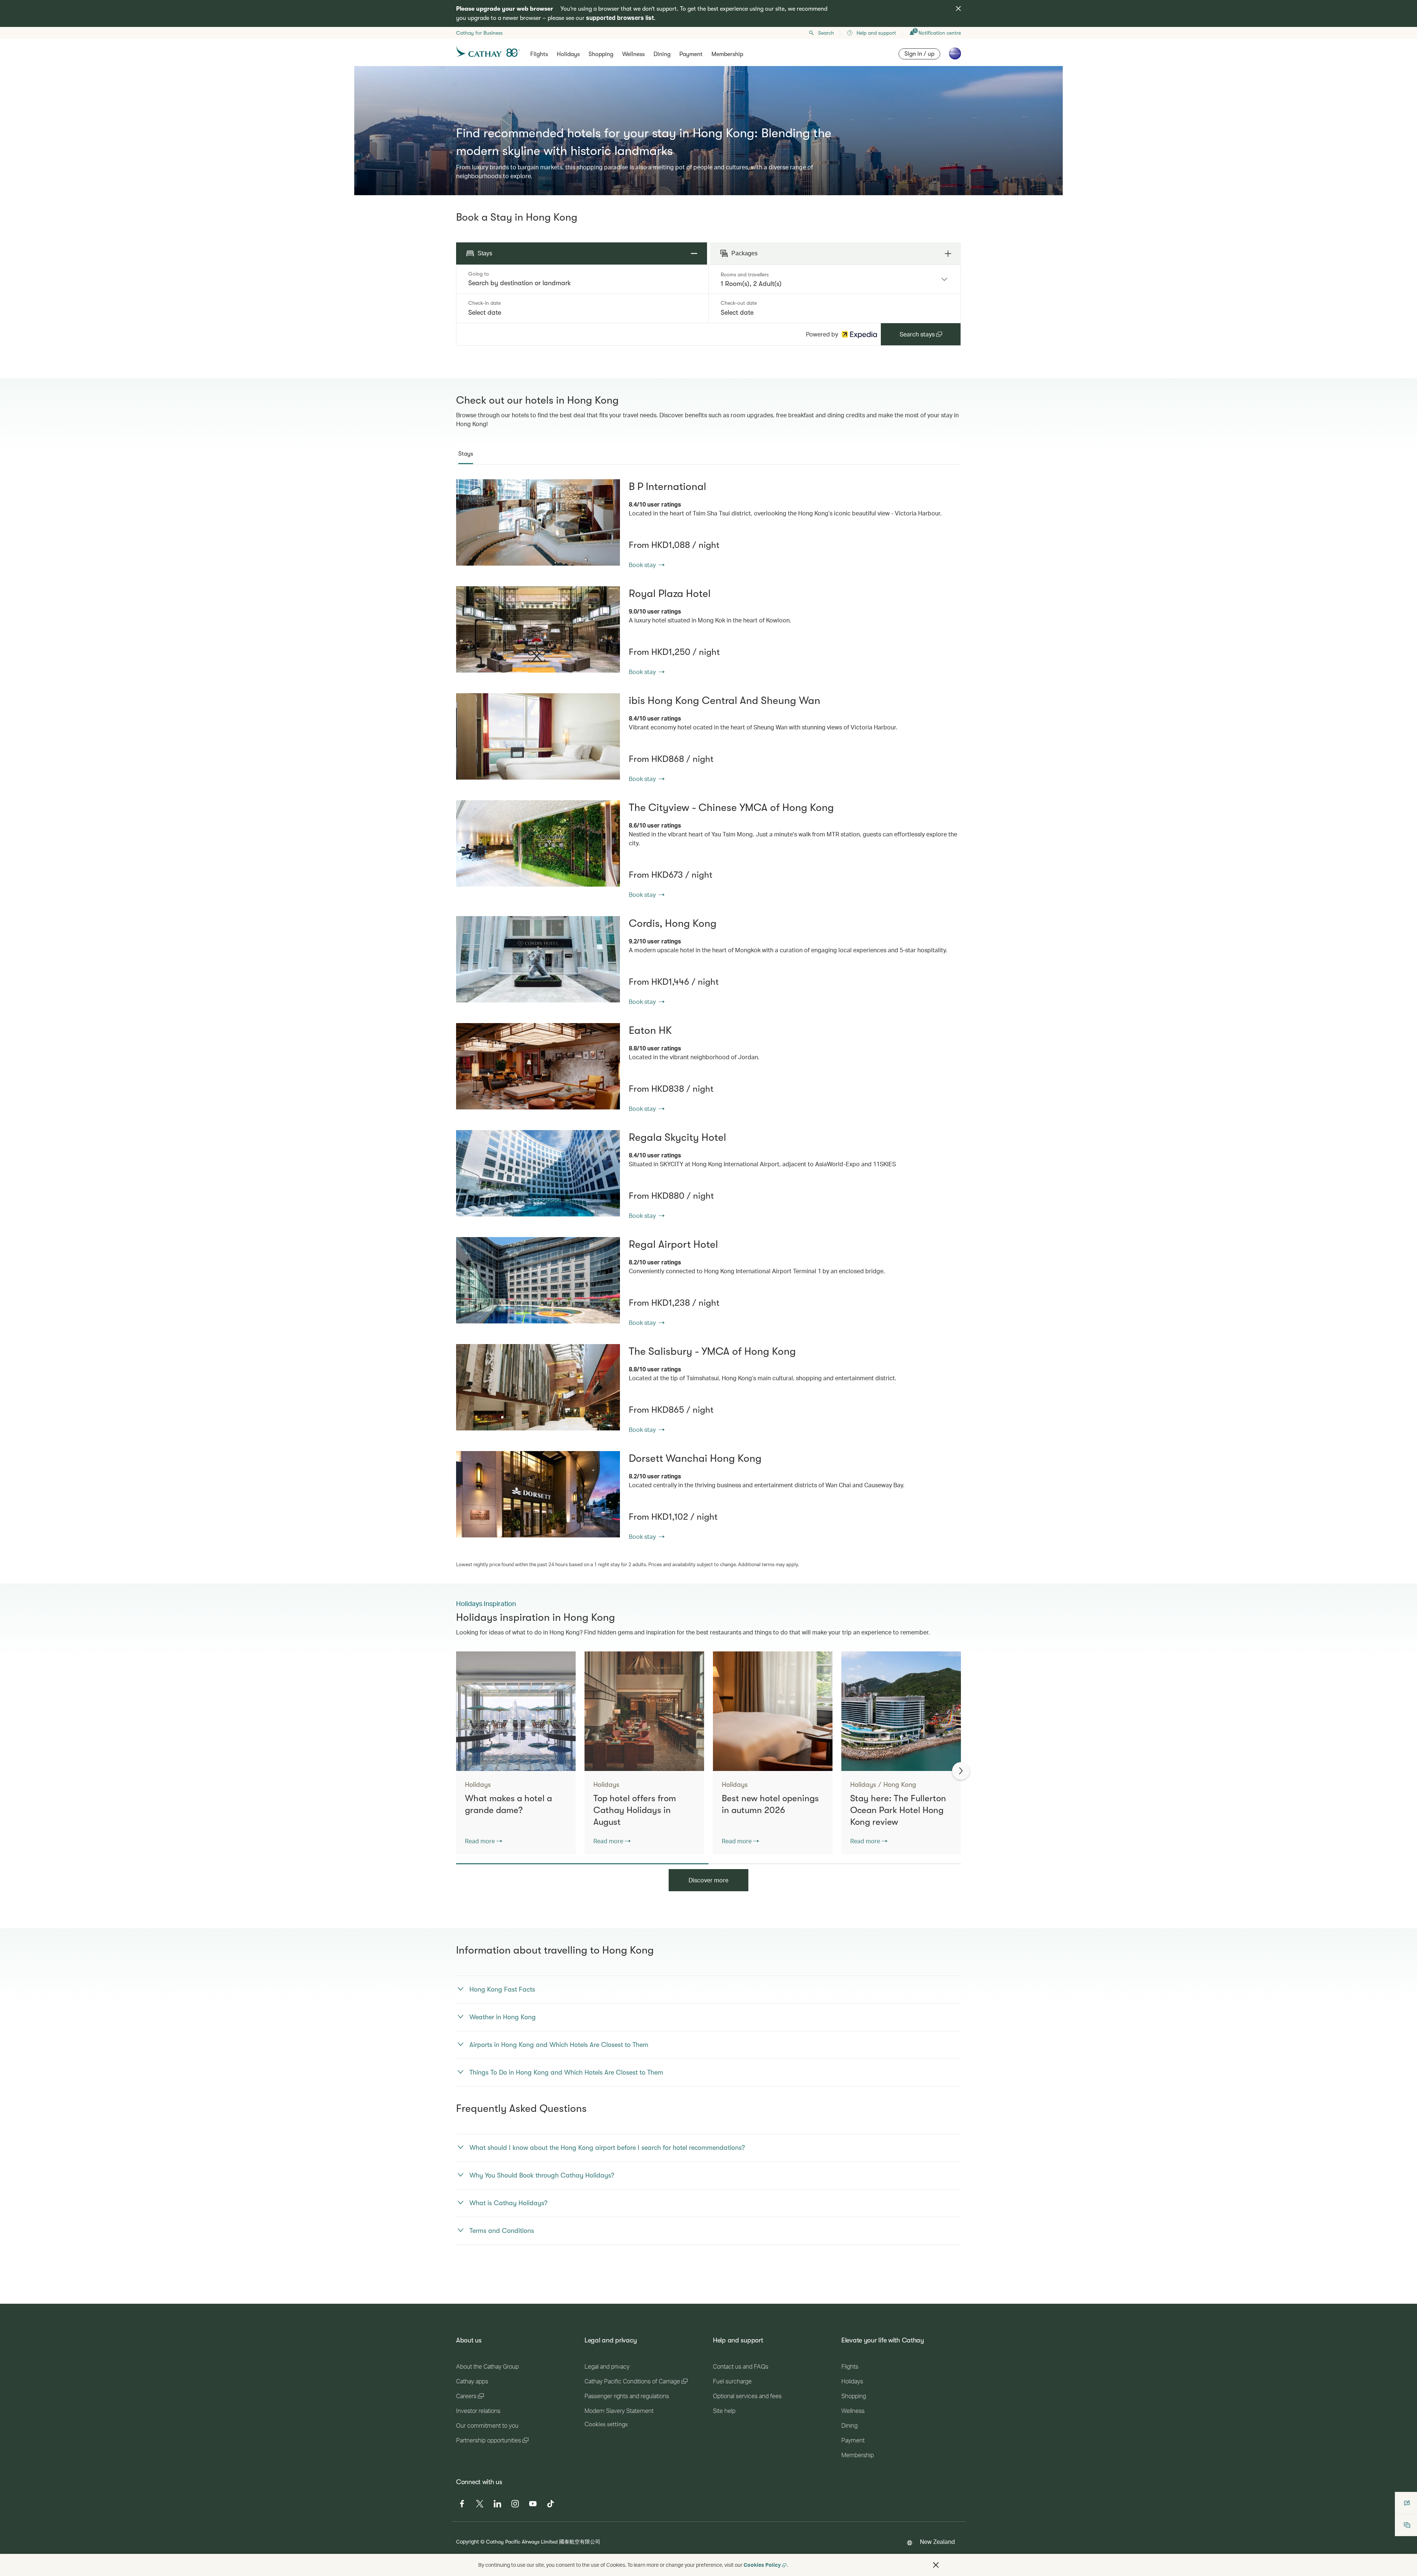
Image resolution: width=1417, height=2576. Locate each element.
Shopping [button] (601, 54)
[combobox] (582, 283)
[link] (538, 522)
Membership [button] (727, 54)
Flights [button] (539, 54)
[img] (958, 8)
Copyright (468, 2542)
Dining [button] (662, 54)
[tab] (466, 454)
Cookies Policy (762, 2565)
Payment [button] (691, 54)
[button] (936, 2565)
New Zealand (937, 2542)
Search (826, 33)
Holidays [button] (568, 54)
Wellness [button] (633, 54)
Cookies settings (606, 2424)
